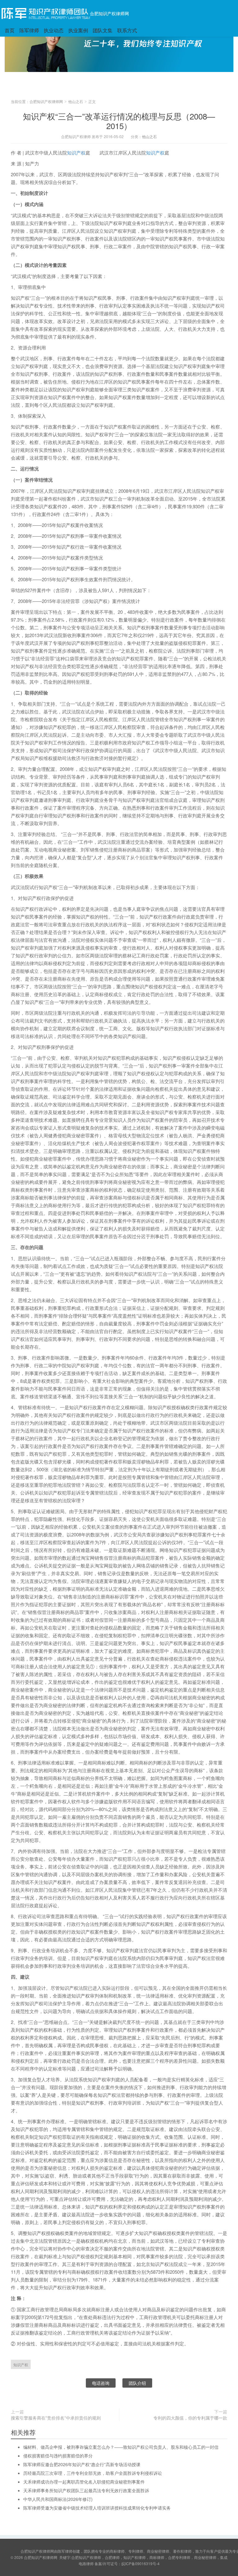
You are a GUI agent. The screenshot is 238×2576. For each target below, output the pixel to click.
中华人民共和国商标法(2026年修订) (58, 2499)
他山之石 (76, 101)
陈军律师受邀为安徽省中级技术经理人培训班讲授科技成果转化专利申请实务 (97, 2508)
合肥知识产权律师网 (109, 13)
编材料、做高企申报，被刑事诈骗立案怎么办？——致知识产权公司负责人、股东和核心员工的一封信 (121, 2447)
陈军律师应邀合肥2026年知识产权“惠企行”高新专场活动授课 (82, 2464)
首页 (10, 30)
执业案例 (78, 30)
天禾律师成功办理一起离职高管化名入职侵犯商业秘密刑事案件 (84, 2482)
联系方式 (127, 30)
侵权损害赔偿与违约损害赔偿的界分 (58, 2456)
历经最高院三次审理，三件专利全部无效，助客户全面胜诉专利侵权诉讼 (93, 2473)
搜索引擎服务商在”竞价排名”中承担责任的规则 (56, 2418)
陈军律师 (29, 30)
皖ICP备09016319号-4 (141, 2563)
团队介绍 (137, 2383)
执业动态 (54, 30)
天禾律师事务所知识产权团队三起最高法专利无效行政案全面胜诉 (86, 2490)
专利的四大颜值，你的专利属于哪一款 (190, 2418)
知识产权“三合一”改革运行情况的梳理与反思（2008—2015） (119, 121)
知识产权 (76, 153)
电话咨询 (101, 2383)
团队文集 (103, 30)
